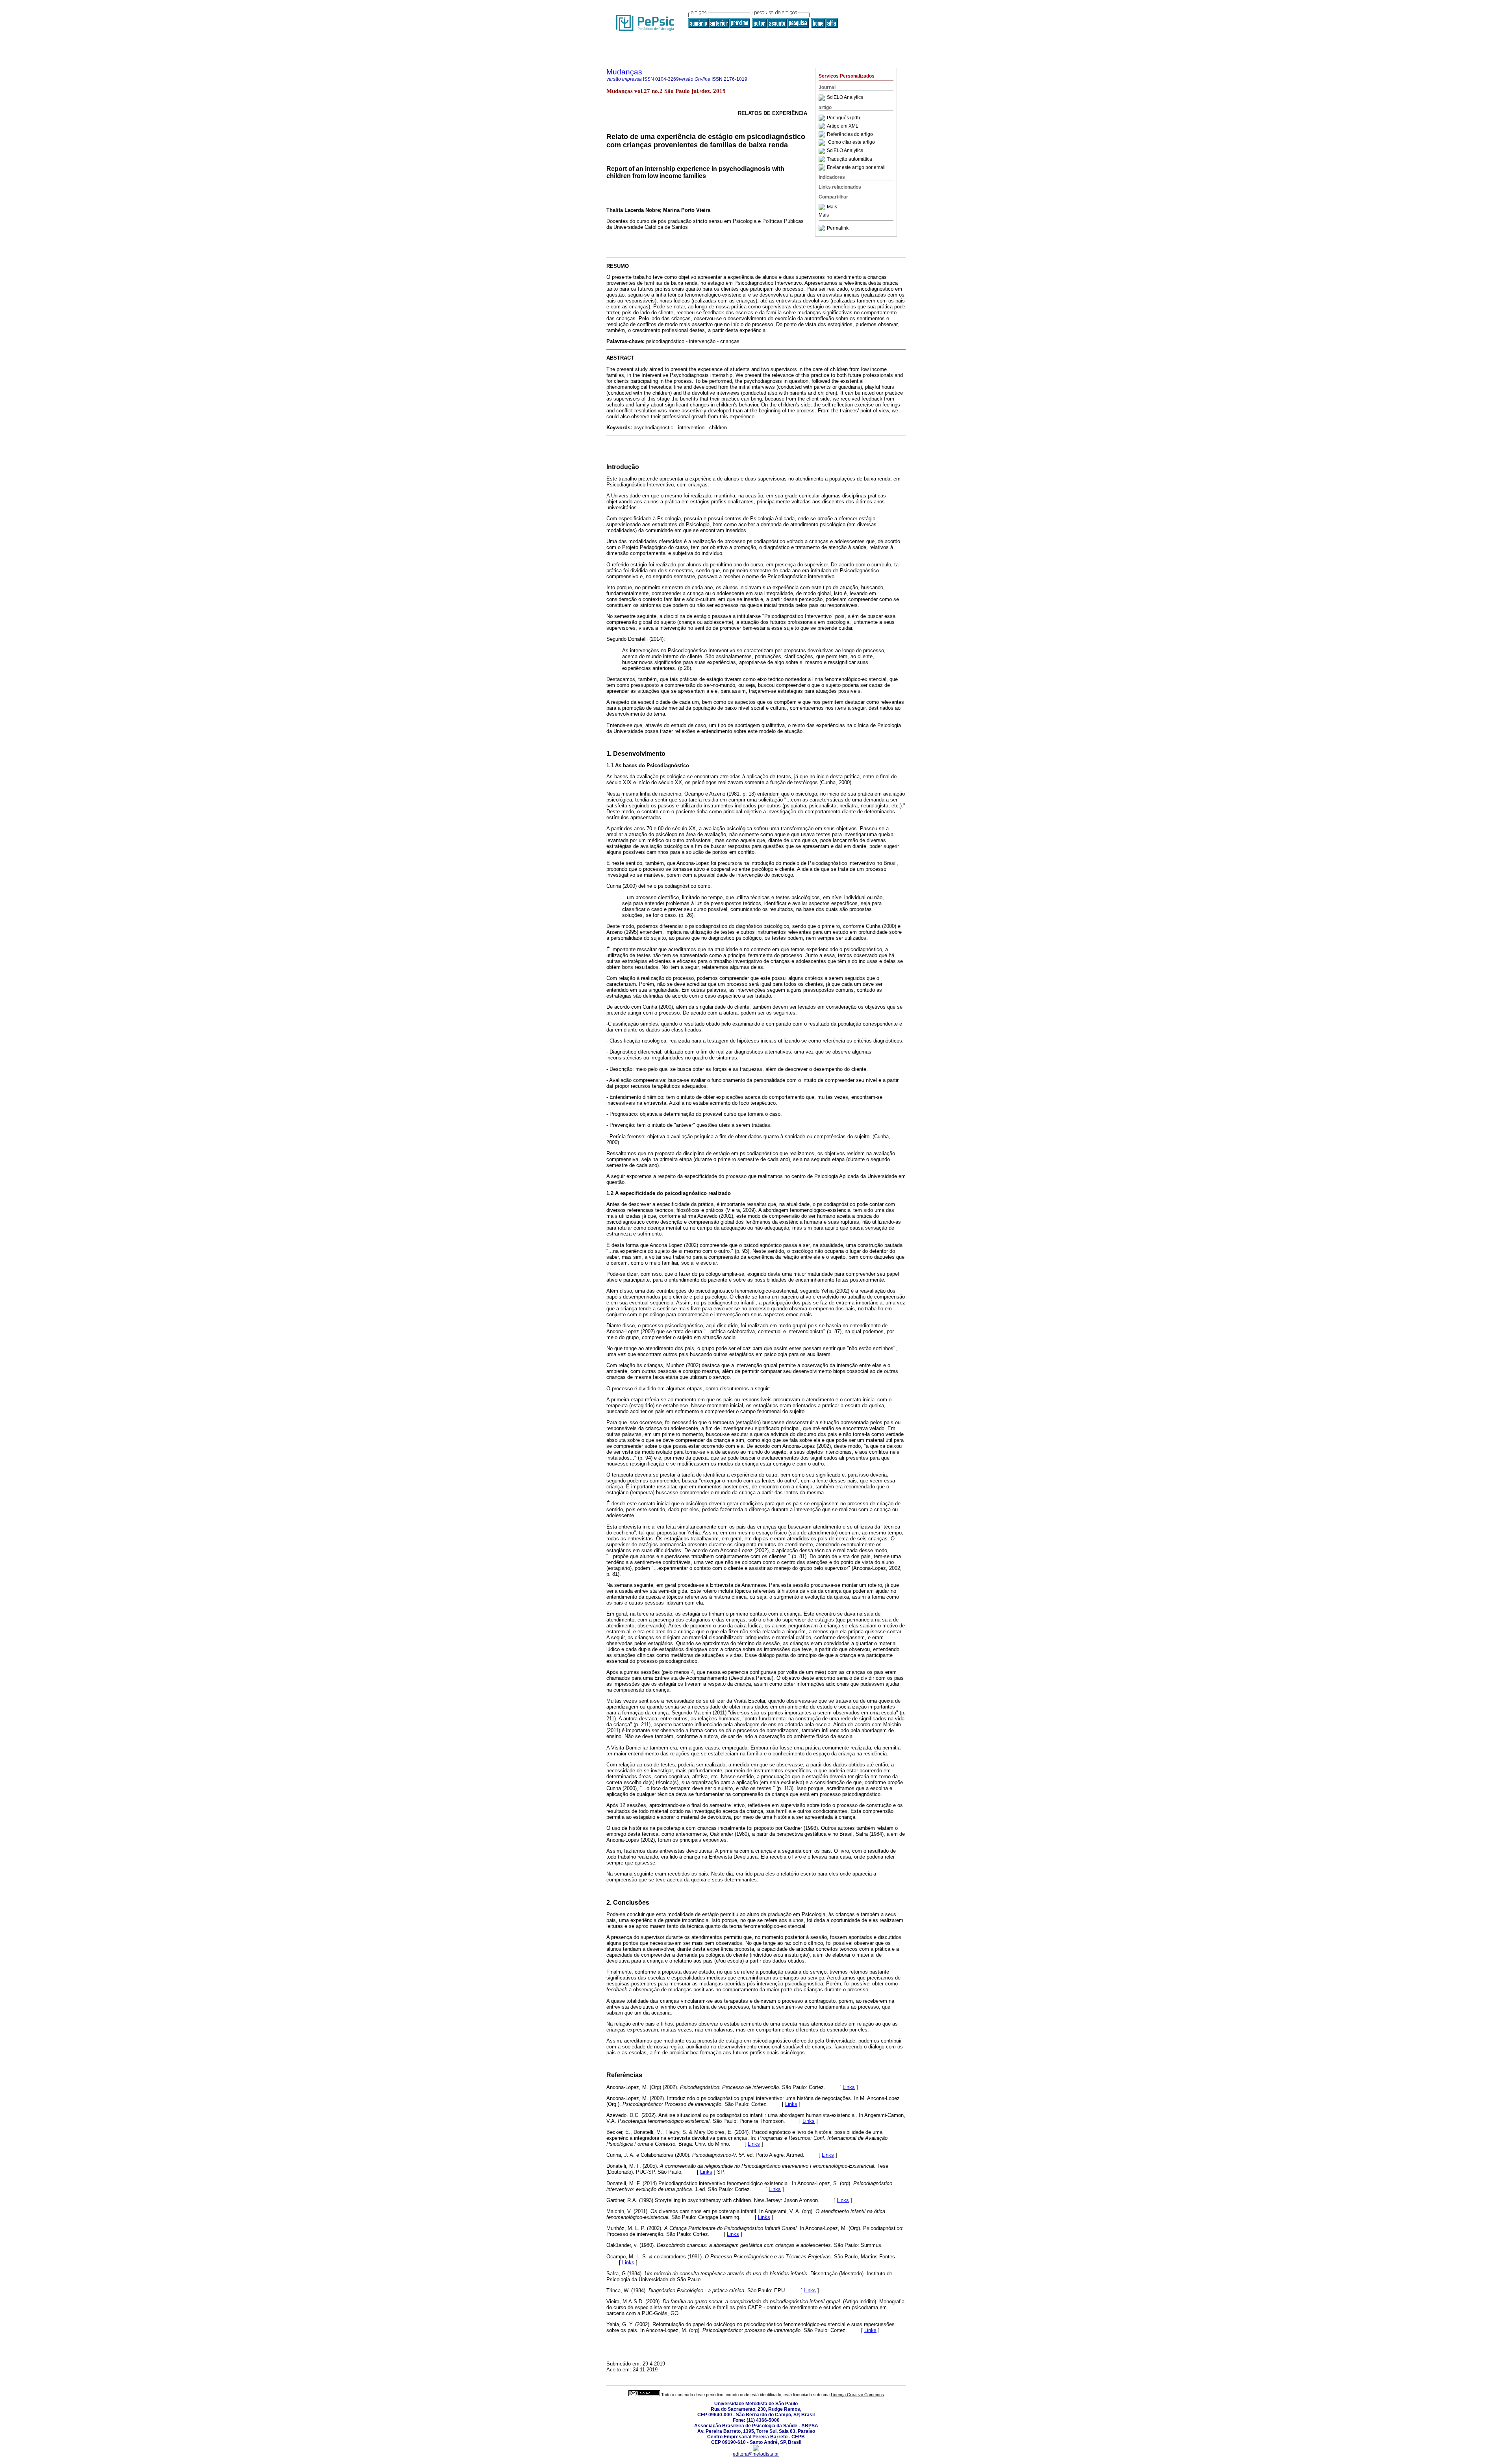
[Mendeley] (823, 207)
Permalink (838, 228)
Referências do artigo (850, 134)
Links (849, 2087)
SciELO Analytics (845, 98)
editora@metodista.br (756, 2454)
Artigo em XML (843, 126)
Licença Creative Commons (857, 2395)
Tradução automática (850, 159)
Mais (832, 207)
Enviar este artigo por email (856, 167)
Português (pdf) (843, 118)
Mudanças (624, 72)
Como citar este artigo (851, 143)
